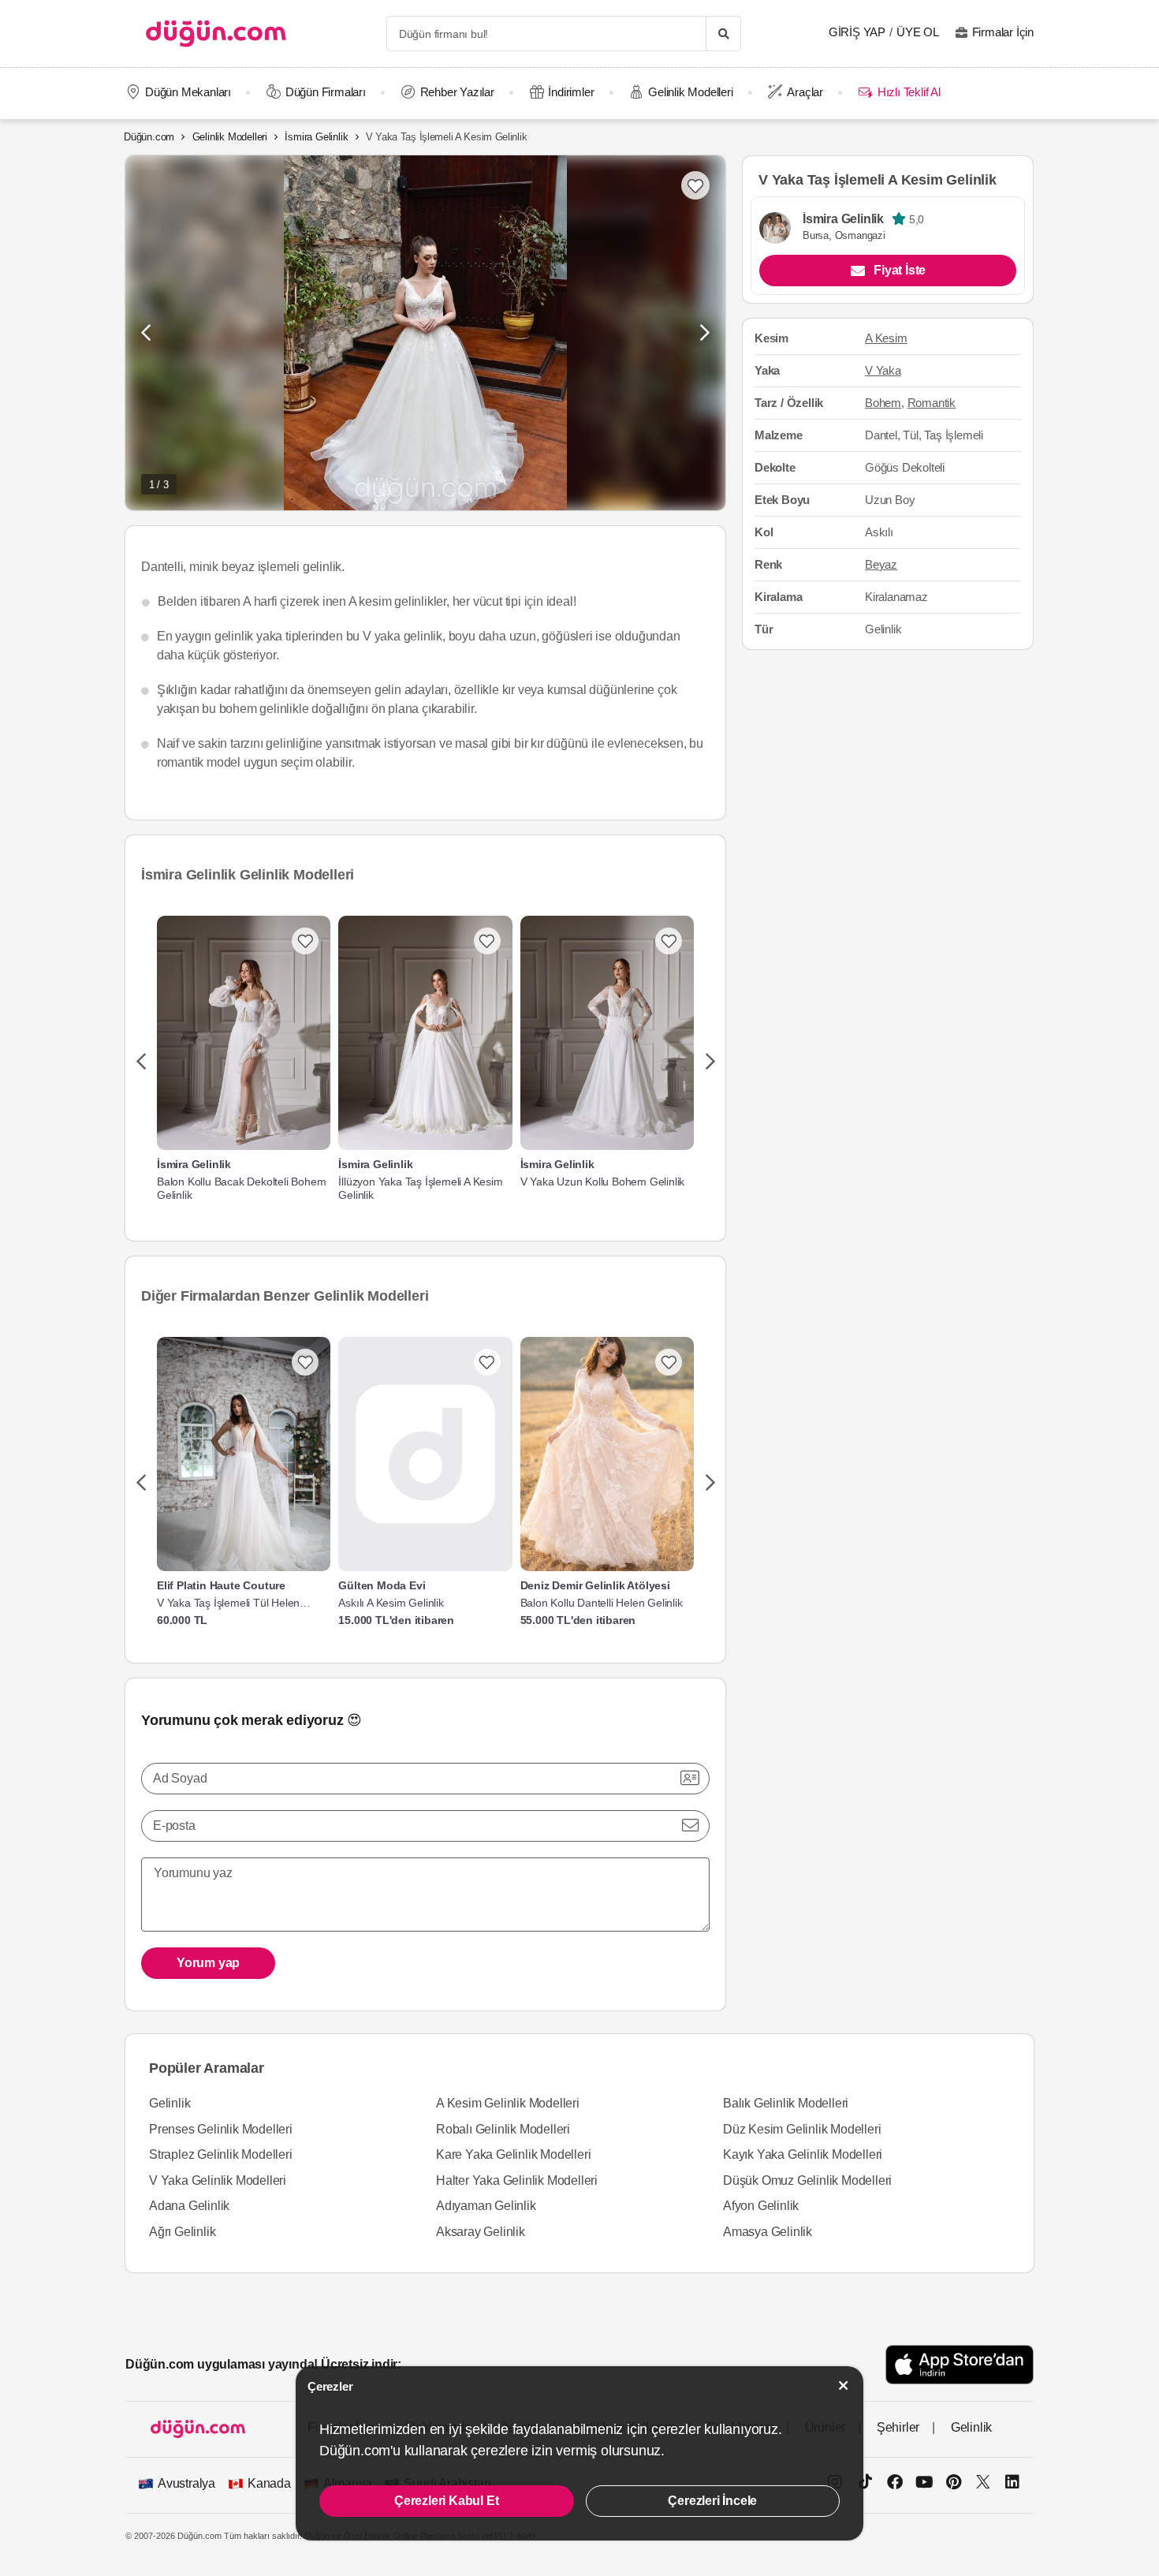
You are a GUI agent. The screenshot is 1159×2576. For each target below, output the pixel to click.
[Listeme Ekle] (305, 941)
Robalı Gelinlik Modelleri (503, 2129)
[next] (710, 1062)
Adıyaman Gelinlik (486, 2206)
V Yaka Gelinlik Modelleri (218, 2180)
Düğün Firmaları (326, 92)
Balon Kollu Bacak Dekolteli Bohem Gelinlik (241, 1188)
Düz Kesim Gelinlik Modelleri (802, 2129)
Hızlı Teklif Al (909, 92)
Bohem (883, 403)
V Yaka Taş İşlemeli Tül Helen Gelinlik (228, 1603)
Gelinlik (170, 2103)
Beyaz (881, 564)
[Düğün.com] (216, 34)
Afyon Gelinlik (761, 2206)
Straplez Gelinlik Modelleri (221, 2154)
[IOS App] (960, 2364)
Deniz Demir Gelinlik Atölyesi (595, 1585)
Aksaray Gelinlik (481, 2232)
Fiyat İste (900, 271)
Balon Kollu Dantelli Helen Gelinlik (602, 1603)
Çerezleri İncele (712, 2501)
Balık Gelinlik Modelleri (786, 2103)
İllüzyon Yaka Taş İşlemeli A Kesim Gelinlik (420, 1188)
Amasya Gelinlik (768, 2232)
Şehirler (898, 2427)
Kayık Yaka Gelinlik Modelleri (803, 2154)
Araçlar (805, 92)
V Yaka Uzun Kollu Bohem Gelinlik (603, 1182)
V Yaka (883, 371)
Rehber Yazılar (457, 92)
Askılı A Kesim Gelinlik (391, 1603)
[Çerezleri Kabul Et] (844, 2386)
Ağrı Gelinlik (182, 2232)
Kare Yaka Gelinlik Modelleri (513, 2154)
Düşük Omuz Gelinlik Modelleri (807, 2180)
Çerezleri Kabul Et (446, 2501)
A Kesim (886, 339)
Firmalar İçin (1003, 32)
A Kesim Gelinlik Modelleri (508, 2103)
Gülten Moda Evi (382, 1585)
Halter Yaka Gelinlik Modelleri (517, 2180)
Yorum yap (208, 1963)
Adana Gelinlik (189, 2206)
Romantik (932, 403)
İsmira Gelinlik (316, 137)
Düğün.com (149, 137)
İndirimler (571, 92)
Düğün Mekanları (188, 92)
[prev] (141, 1062)
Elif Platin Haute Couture (221, 1585)
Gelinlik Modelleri (690, 92)
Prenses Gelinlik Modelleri (221, 2129)
